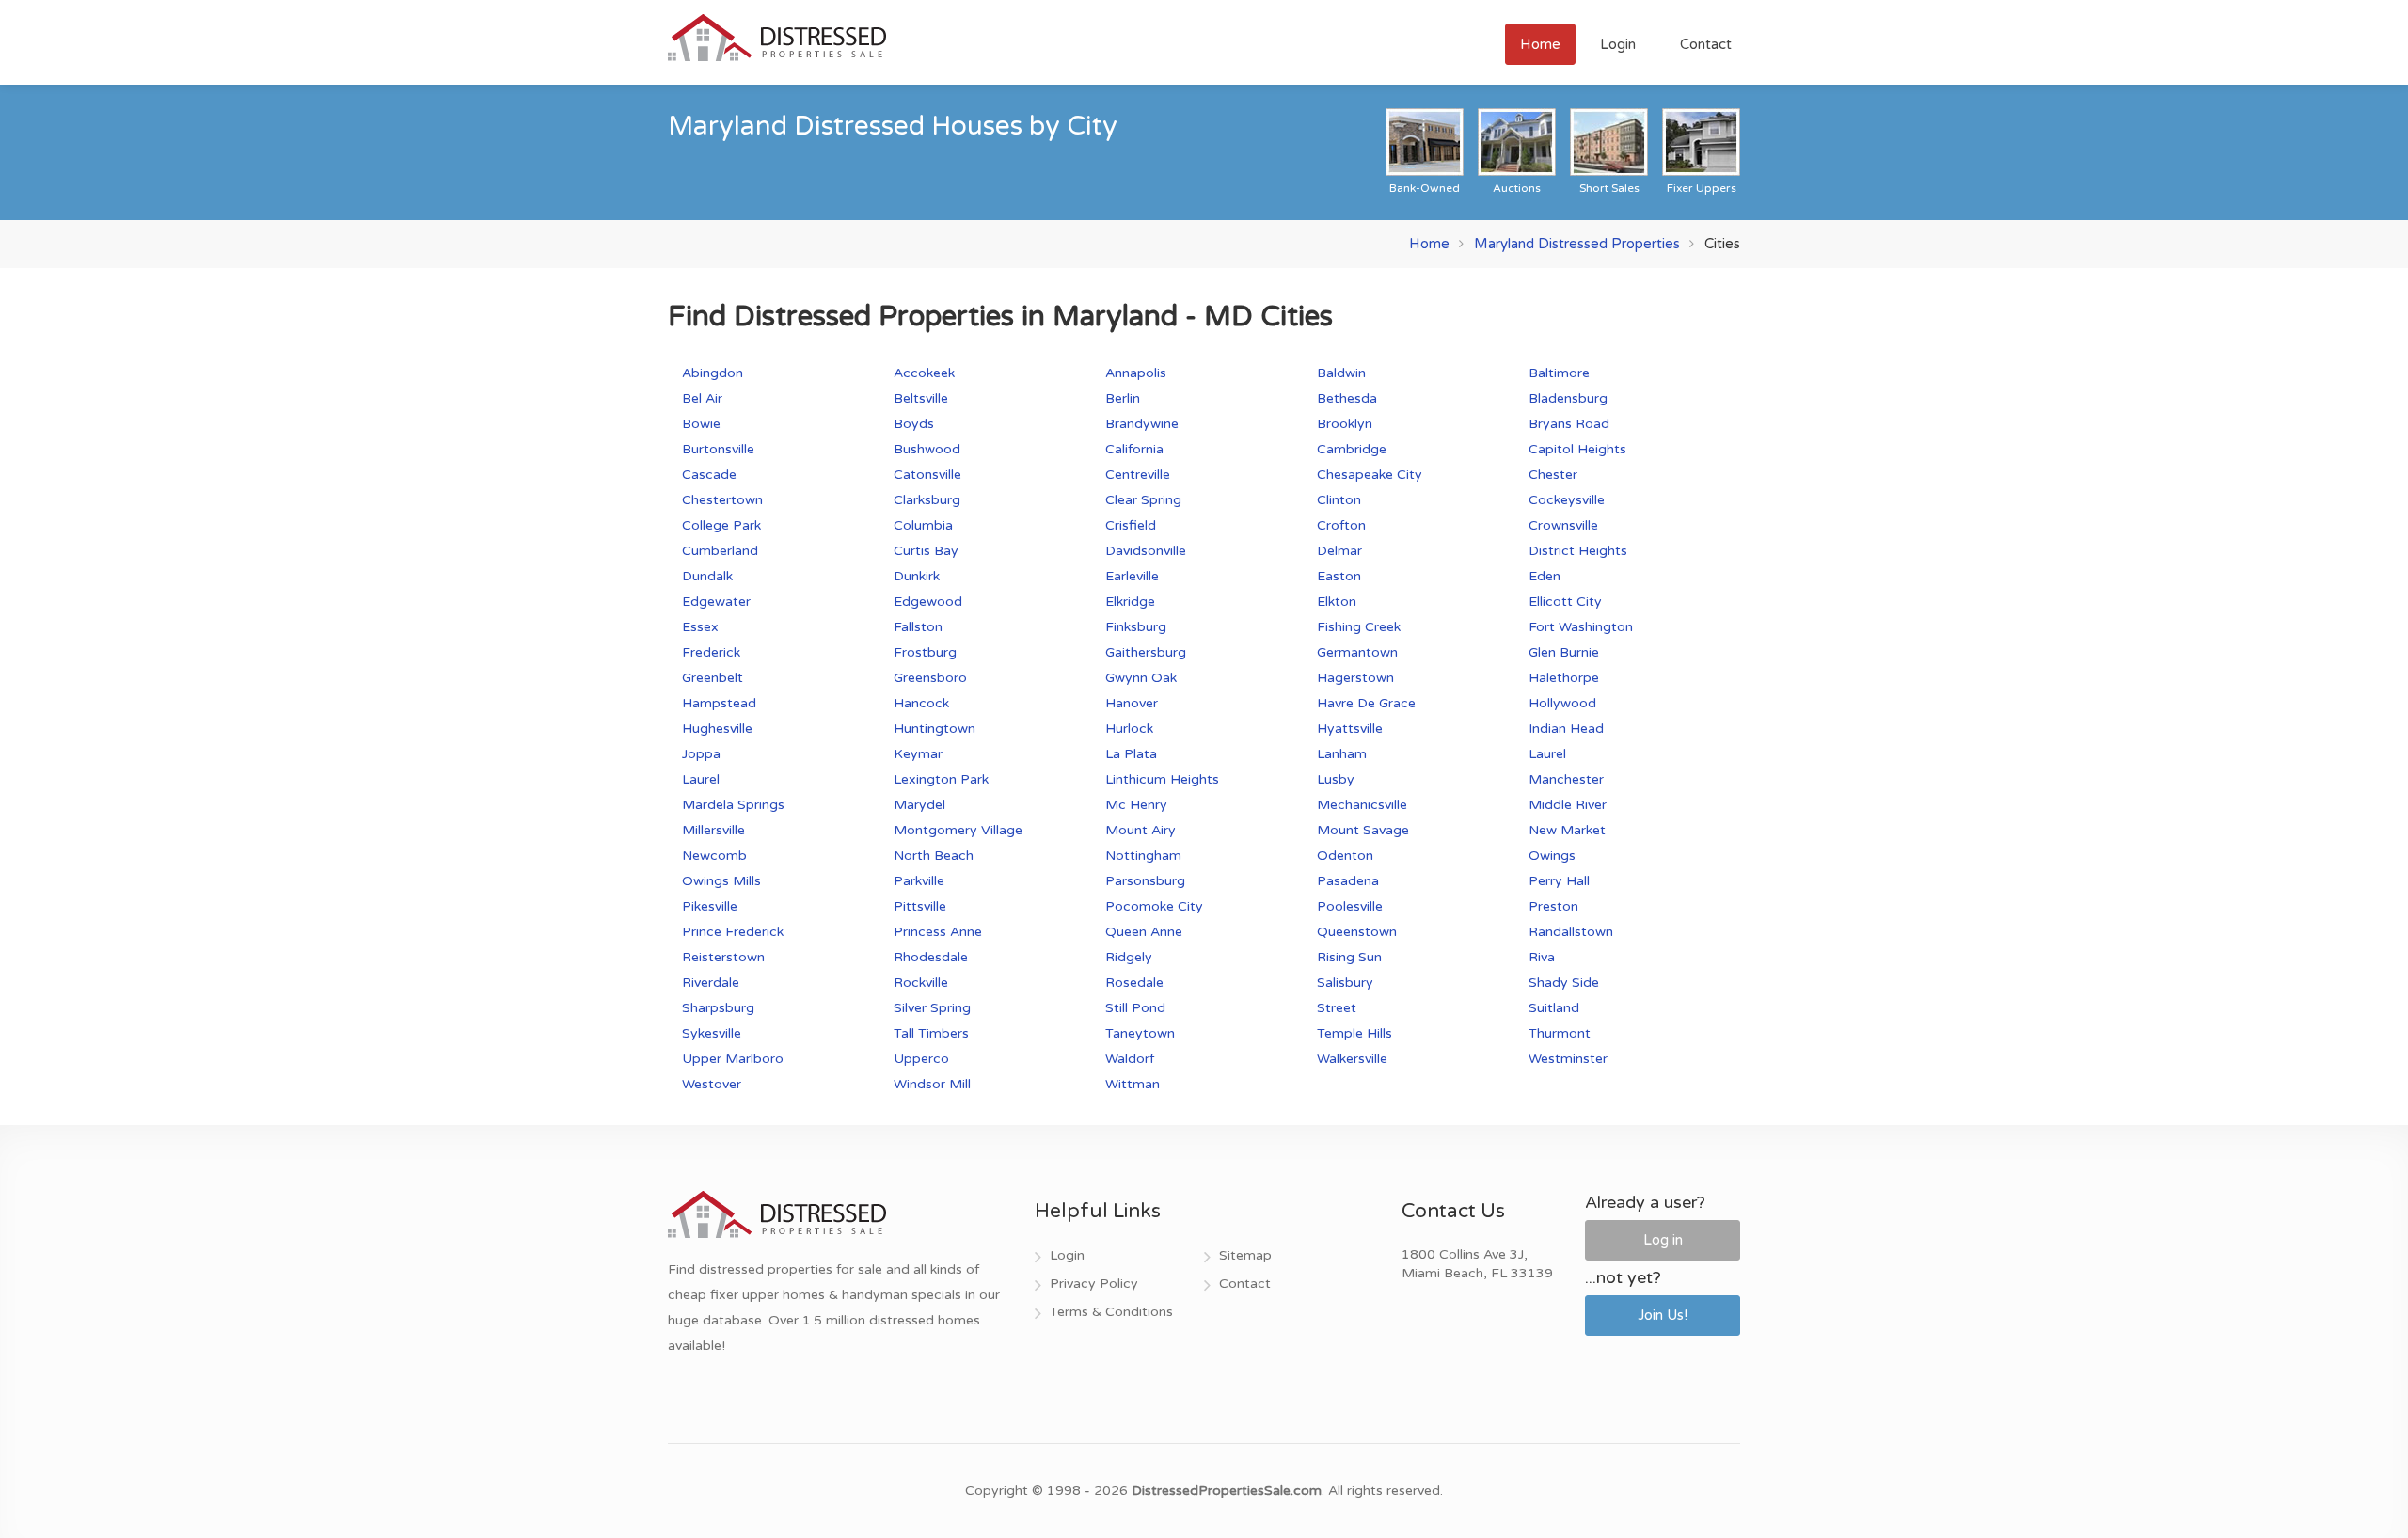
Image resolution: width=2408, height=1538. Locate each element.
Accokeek (924, 373)
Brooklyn (1345, 424)
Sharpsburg (718, 1008)
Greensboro (930, 678)
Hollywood (1562, 703)
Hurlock (1129, 729)
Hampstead (719, 703)
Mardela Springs (733, 805)
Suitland (1554, 1008)
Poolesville (1350, 906)
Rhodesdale (931, 957)
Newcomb (714, 856)
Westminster (1568, 1059)
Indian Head (1566, 729)
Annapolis (1136, 373)
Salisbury (1345, 983)
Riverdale (711, 983)
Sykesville (712, 1033)
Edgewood (928, 602)
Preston (1553, 906)
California (1134, 449)
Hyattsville (1350, 729)
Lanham (1342, 754)
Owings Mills (721, 881)
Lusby (1336, 779)
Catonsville (927, 475)
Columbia (923, 525)
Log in (1663, 1240)
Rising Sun (1349, 957)
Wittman (1133, 1084)
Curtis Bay (926, 551)
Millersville (713, 830)
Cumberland (720, 551)
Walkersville (1352, 1059)
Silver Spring (932, 1008)
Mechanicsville (1362, 805)
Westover (712, 1084)
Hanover (1132, 703)
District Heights (1578, 551)
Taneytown (1140, 1033)
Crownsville (1563, 525)
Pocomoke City (1154, 906)
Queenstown (1357, 932)
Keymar (918, 754)
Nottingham (1143, 856)
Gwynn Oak (1141, 678)
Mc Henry (1136, 805)
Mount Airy (1141, 830)
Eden (1545, 576)
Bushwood (927, 449)
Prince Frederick (733, 932)
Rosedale (1134, 983)
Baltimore (1559, 373)
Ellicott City (1565, 602)
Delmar (1339, 551)
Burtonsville (718, 449)
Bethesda (1347, 398)
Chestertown (722, 500)
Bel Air (702, 398)
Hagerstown (1355, 678)
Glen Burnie (1564, 652)
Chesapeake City (1370, 475)
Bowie (701, 424)
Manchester (1566, 779)
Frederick (711, 652)
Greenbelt (713, 678)
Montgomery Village (958, 830)
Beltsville (921, 398)
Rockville (921, 983)
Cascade (709, 475)
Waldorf (1130, 1059)
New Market (1567, 830)
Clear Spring (1143, 500)
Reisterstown (723, 957)
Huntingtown (935, 729)
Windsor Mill (932, 1084)
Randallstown (1571, 932)
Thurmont (1560, 1033)
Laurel (1547, 754)
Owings (1552, 856)
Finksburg (1136, 627)
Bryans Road (1569, 424)
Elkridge (1130, 602)
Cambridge (1352, 449)
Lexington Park (941, 779)
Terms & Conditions (1111, 1312)
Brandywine (1142, 424)
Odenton (1345, 856)
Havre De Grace (1366, 703)
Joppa (701, 754)
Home (1540, 44)
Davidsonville (1146, 551)
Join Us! (1663, 1315)
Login (1618, 44)
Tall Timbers (931, 1033)
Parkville (919, 881)
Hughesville (717, 729)
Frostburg (925, 652)
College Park (721, 525)
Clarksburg (927, 500)
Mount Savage (1363, 830)
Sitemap (1245, 1255)
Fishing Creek (1359, 627)
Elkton (1337, 602)
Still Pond (1135, 1008)
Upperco (921, 1059)
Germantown (1357, 652)
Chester (1553, 475)
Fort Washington (1581, 627)
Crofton (1341, 525)
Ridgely (1129, 957)
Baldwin (1341, 373)
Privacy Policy (1094, 1284)
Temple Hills (1354, 1033)
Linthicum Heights (1162, 779)
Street (1337, 1008)
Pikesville (710, 906)
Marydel (919, 805)
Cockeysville (1567, 500)
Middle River (1568, 805)
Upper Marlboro (733, 1059)
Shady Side (1564, 983)
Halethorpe (1564, 678)
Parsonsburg (1145, 881)
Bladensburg (1568, 398)
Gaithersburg (1146, 652)
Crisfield (1131, 525)
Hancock (921, 703)
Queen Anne (1144, 932)
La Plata (1131, 754)
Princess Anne (938, 932)
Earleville (1132, 576)
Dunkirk (917, 576)
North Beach (934, 856)
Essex (700, 627)
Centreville (1138, 475)
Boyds (914, 424)
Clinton (1339, 500)
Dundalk (707, 576)
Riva (1542, 957)
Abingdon (713, 373)
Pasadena (1348, 881)
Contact (1706, 44)
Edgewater (716, 602)
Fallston (918, 627)
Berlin (1123, 398)
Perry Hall (1559, 881)
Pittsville (920, 906)
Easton (1339, 576)
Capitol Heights (1577, 449)
